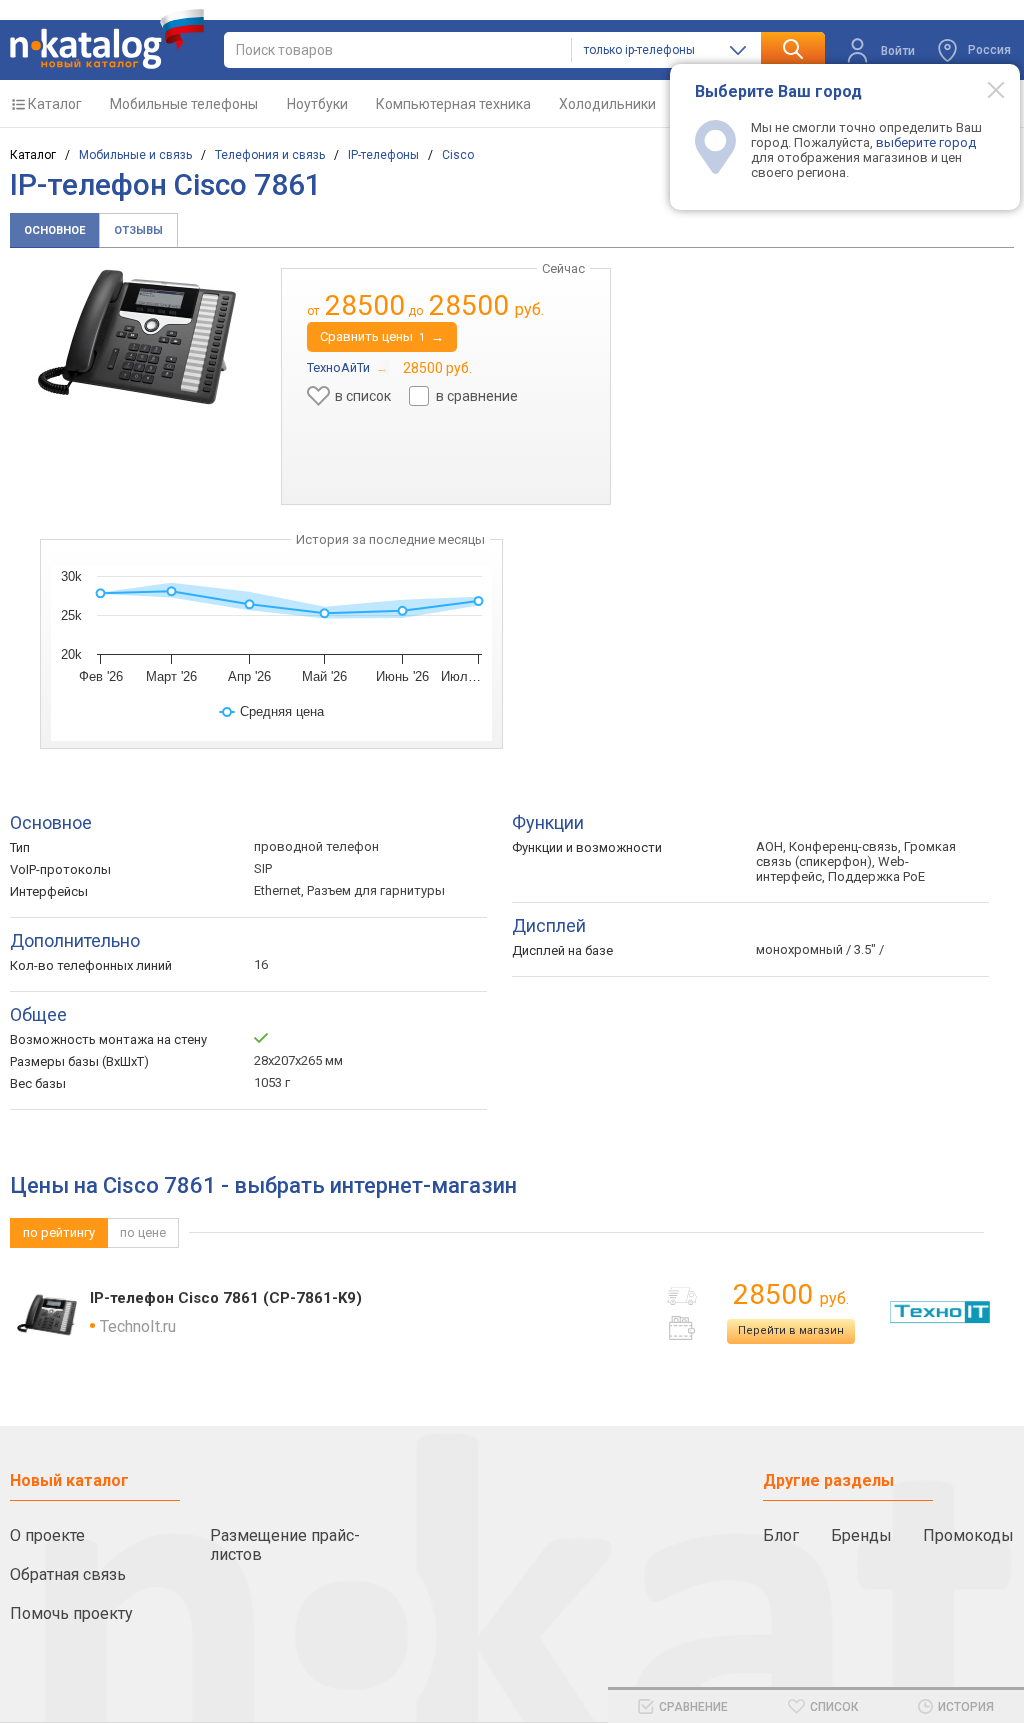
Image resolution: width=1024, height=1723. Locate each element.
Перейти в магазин (791, 1330)
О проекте (47, 1535)
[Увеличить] (137, 336)
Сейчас (563, 268)
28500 (791, 1294)
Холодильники (607, 104)
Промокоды (968, 1535)
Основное (54, 230)
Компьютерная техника (453, 104)
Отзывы (138, 230)
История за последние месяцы (390, 539)
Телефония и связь (270, 155)
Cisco (458, 155)
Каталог (55, 104)
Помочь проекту (71, 1613)
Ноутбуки (317, 104)
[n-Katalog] (107, 39)
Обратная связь (68, 1574)
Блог (781, 1535)
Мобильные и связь (135, 155)
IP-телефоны (383, 155)
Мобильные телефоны (184, 104)
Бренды (861, 1535)
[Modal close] (985, 89)
